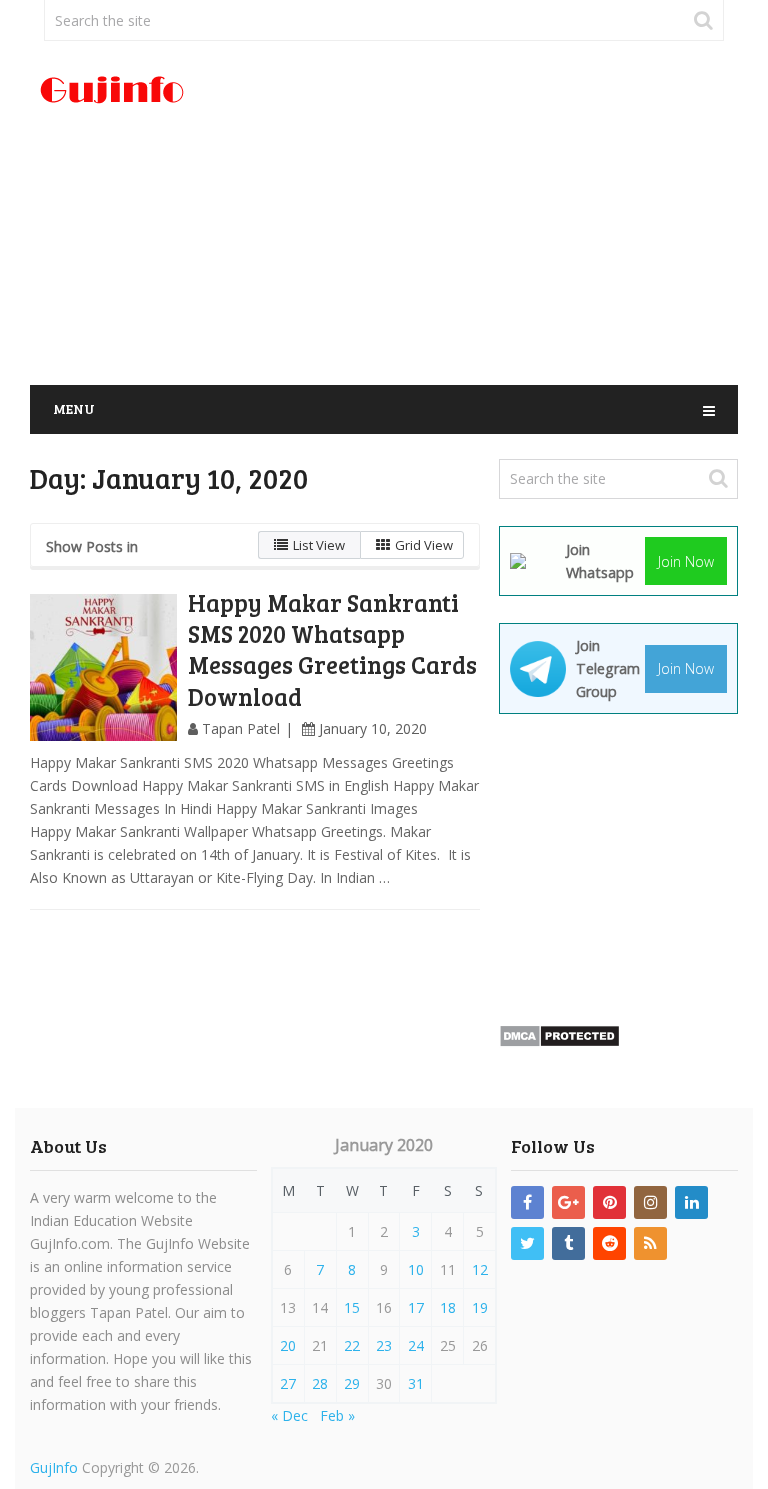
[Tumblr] (568, 1243)
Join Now (686, 561)
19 (480, 1307)
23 (384, 1345)
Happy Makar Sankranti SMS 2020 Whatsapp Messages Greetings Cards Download (332, 649)
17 (416, 1307)
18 (448, 1307)
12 (480, 1269)
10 (416, 1269)
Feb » (337, 1415)
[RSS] (650, 1243)
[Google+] (568, 1202)
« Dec (289, 1415)
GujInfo (54, 1467)
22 (352, 1345)
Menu (74, 408)
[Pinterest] (609, 1202)
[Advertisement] (504, 214)
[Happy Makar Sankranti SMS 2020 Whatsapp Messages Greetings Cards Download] (103, 667)
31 (416, 1383)
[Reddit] (609, 1243)
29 (352, 1383)
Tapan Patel (241, 728)
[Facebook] (527, 1202)
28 (320, 1383)
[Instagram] (650, 1202)
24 (416, 1345)
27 (288, 1383)
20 (288, 1345)
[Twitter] (527, 1243)
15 (352, 1307)
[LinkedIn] (691, 1202)
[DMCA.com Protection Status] (559, 1042)
